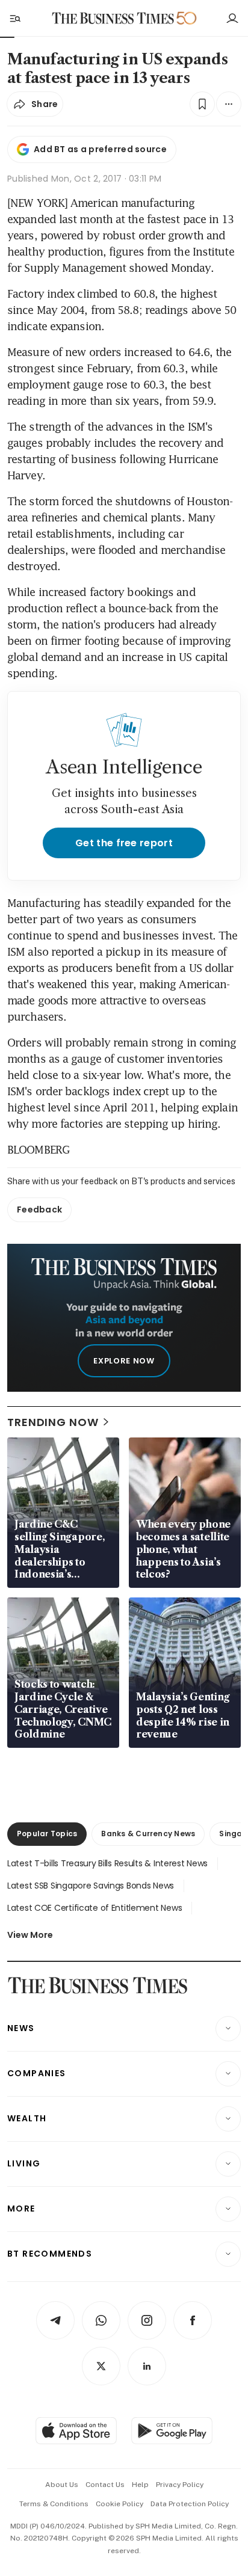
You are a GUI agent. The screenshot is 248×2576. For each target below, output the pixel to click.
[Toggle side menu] (14, 18)
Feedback (39, 1210)
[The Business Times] (113, 18)
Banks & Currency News (148, 1834)
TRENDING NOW (53, 1422)
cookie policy (119, 2504)
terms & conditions (54, 2504)
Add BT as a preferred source (100, 149)
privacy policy (180, 2485)
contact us (105, 2485)
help (140, 2485)
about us (62, 2485)
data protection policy (190, 2504)
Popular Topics (47, 1834)
